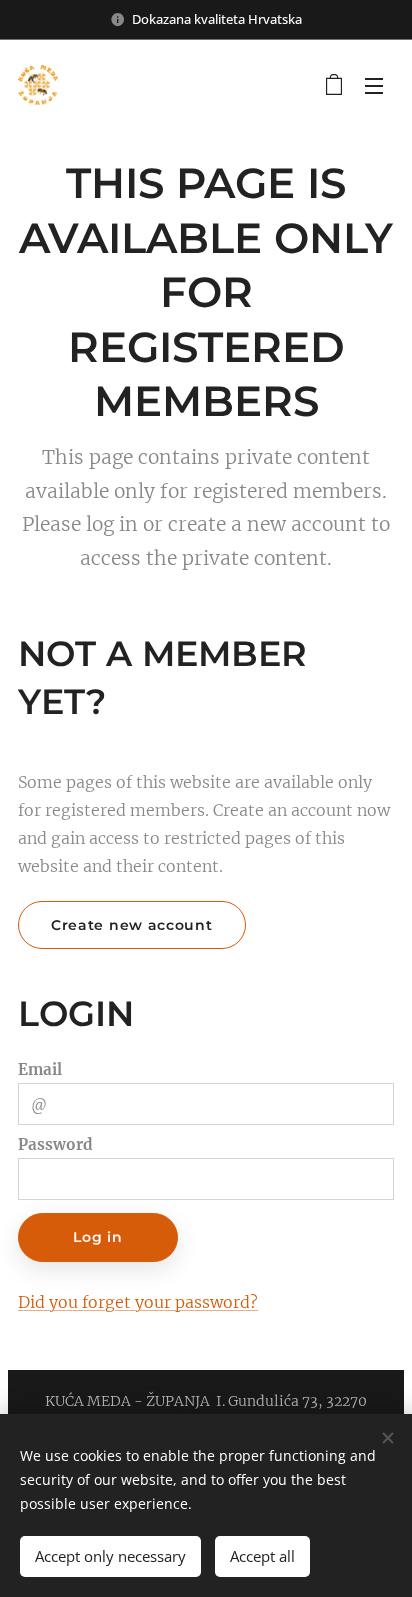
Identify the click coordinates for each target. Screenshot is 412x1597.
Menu (374, 85)
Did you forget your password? (138, 1302)
